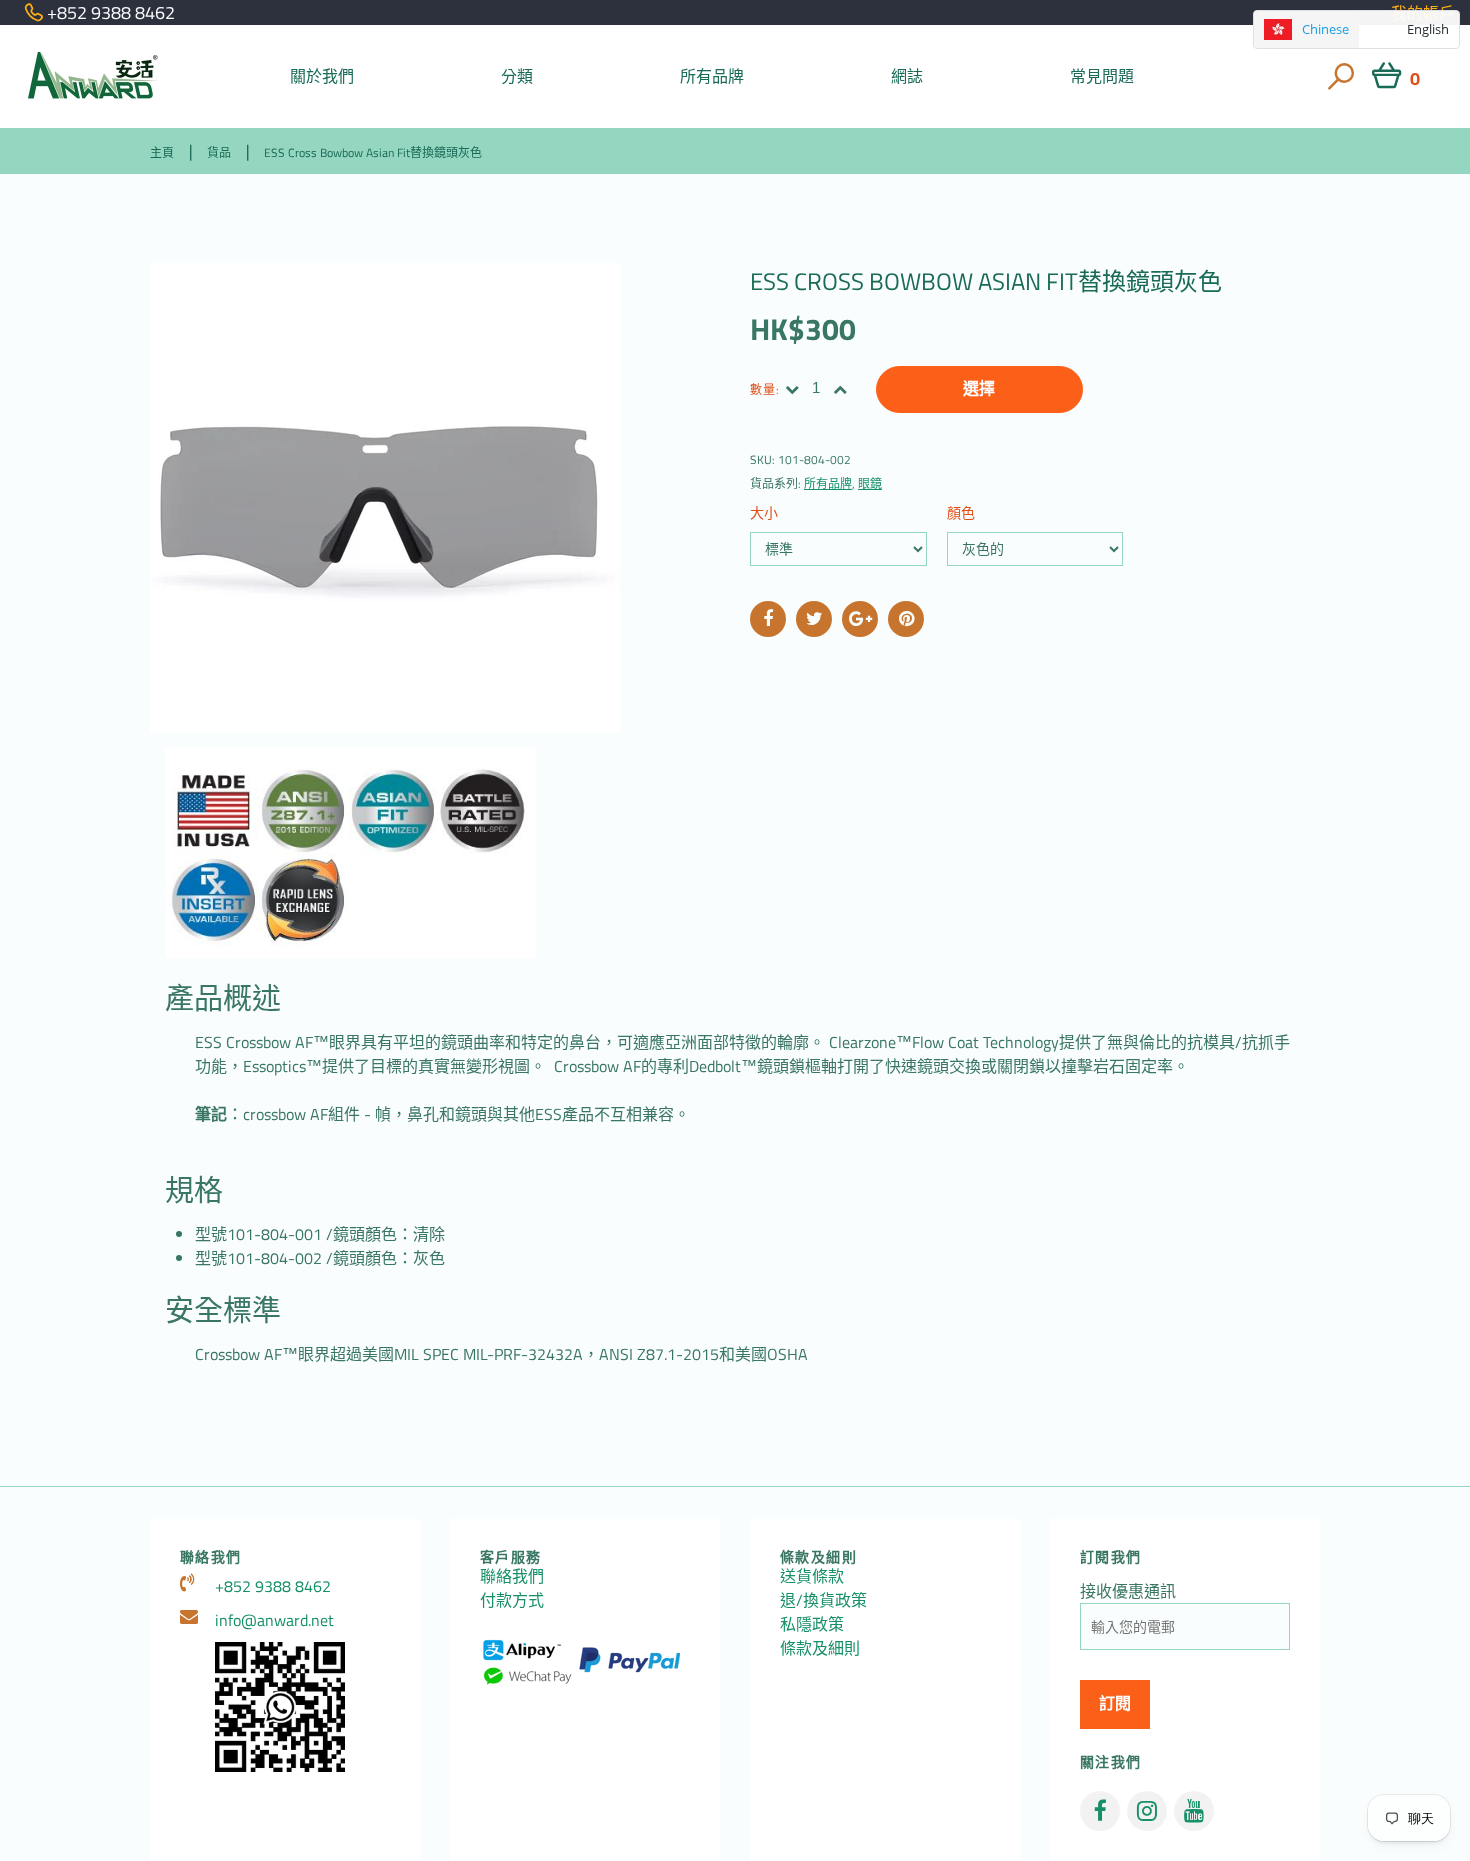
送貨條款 (812, 1576)
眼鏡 (870, 483)
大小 (764, 512)
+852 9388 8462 (273, 1586)
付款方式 (512, 1600)
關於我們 (322, 76)
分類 (517, 76)
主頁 (162, 152)
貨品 (219, 152)
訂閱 (1115, 1703)
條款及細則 (820, 1648)
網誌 (907, 76)
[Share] (768, 619)
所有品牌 (712, 76)
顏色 (961, 512)
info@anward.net (274, 1620)
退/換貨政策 (823, 1600)
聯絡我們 (512, 1576)
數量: (765, 389)
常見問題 (1102, 76)
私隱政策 (812, 1624)
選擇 (979, 388)
